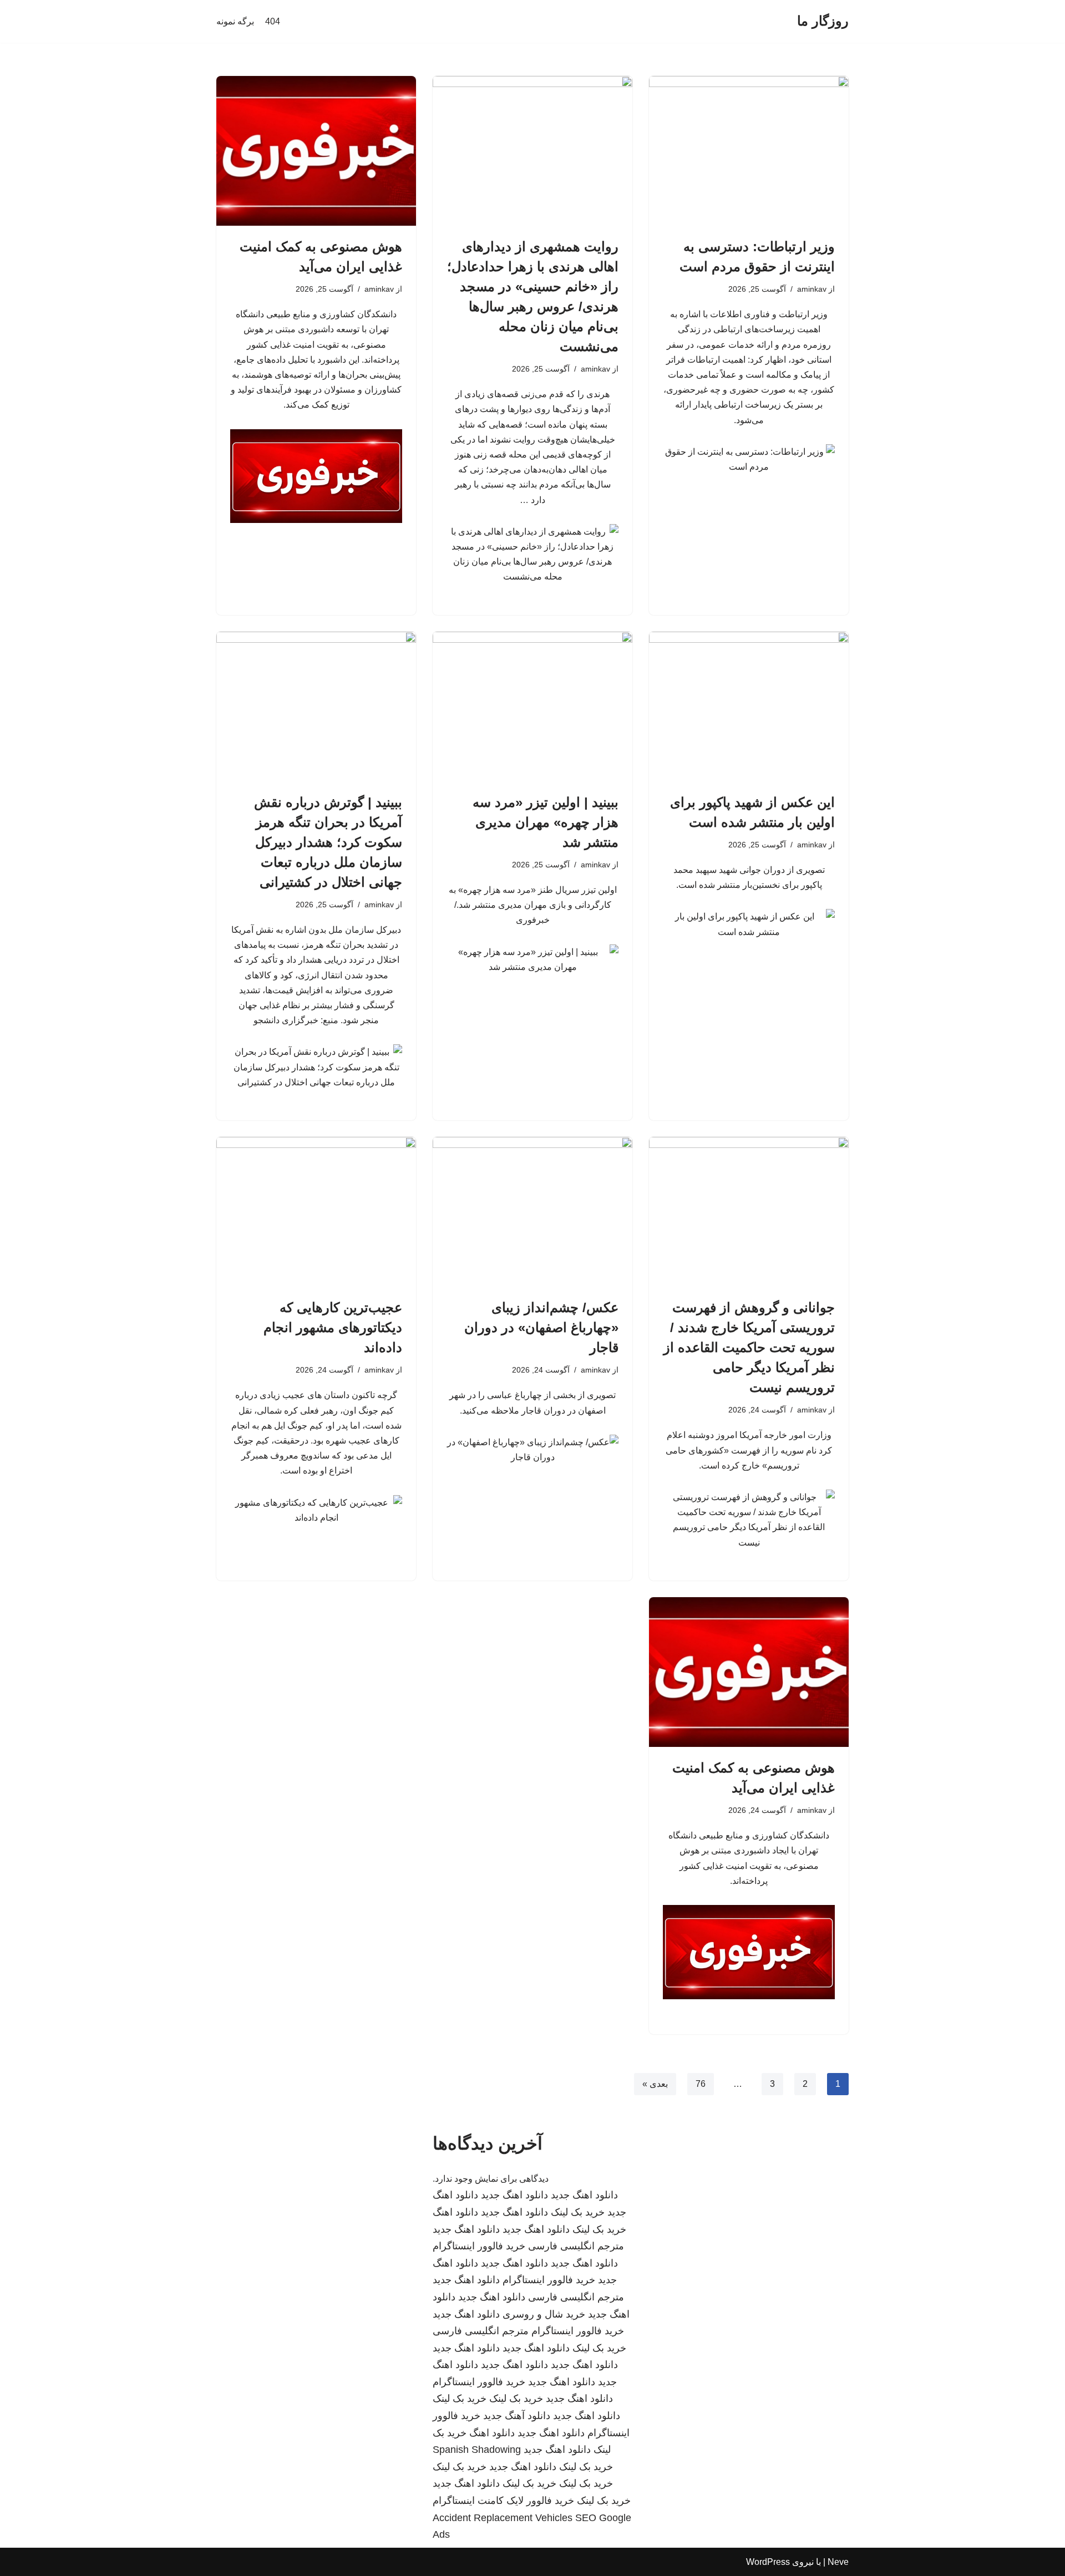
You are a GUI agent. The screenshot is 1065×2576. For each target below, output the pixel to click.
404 (273, 21)
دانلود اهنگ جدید (584, 2195)
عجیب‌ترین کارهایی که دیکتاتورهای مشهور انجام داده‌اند (333, 1327)
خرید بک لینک (578, 2212)
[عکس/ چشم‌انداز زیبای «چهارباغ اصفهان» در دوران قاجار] (532, 1212)
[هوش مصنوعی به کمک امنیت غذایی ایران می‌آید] (316, 151)
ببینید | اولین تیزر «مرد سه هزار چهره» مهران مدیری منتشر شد (546, 822)
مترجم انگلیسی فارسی (576, 2246)
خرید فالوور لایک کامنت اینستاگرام (503, 2501)
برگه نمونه (235, 21)
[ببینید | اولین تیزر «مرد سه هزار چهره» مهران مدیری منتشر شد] (532, 707)
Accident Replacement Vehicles (503, 2518)
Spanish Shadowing (477, 2450)
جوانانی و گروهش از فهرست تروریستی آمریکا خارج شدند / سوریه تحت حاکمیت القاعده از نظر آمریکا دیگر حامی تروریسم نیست (749, 1347)
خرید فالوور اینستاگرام (479, 2246)
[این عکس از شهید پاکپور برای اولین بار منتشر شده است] (749, 707)
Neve (838, 2562)
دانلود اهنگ (455, 2212)
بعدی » (655, 2084)
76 (701, 2084)
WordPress (768, 2562)
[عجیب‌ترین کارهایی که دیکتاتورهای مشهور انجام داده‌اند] (316, 1212)
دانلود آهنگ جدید (517, 2416)
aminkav (812, 289)
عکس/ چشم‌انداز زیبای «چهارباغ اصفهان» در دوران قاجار (541, 1327)
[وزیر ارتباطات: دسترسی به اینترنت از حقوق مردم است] (749, 151)
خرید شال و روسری (544, 2314)
